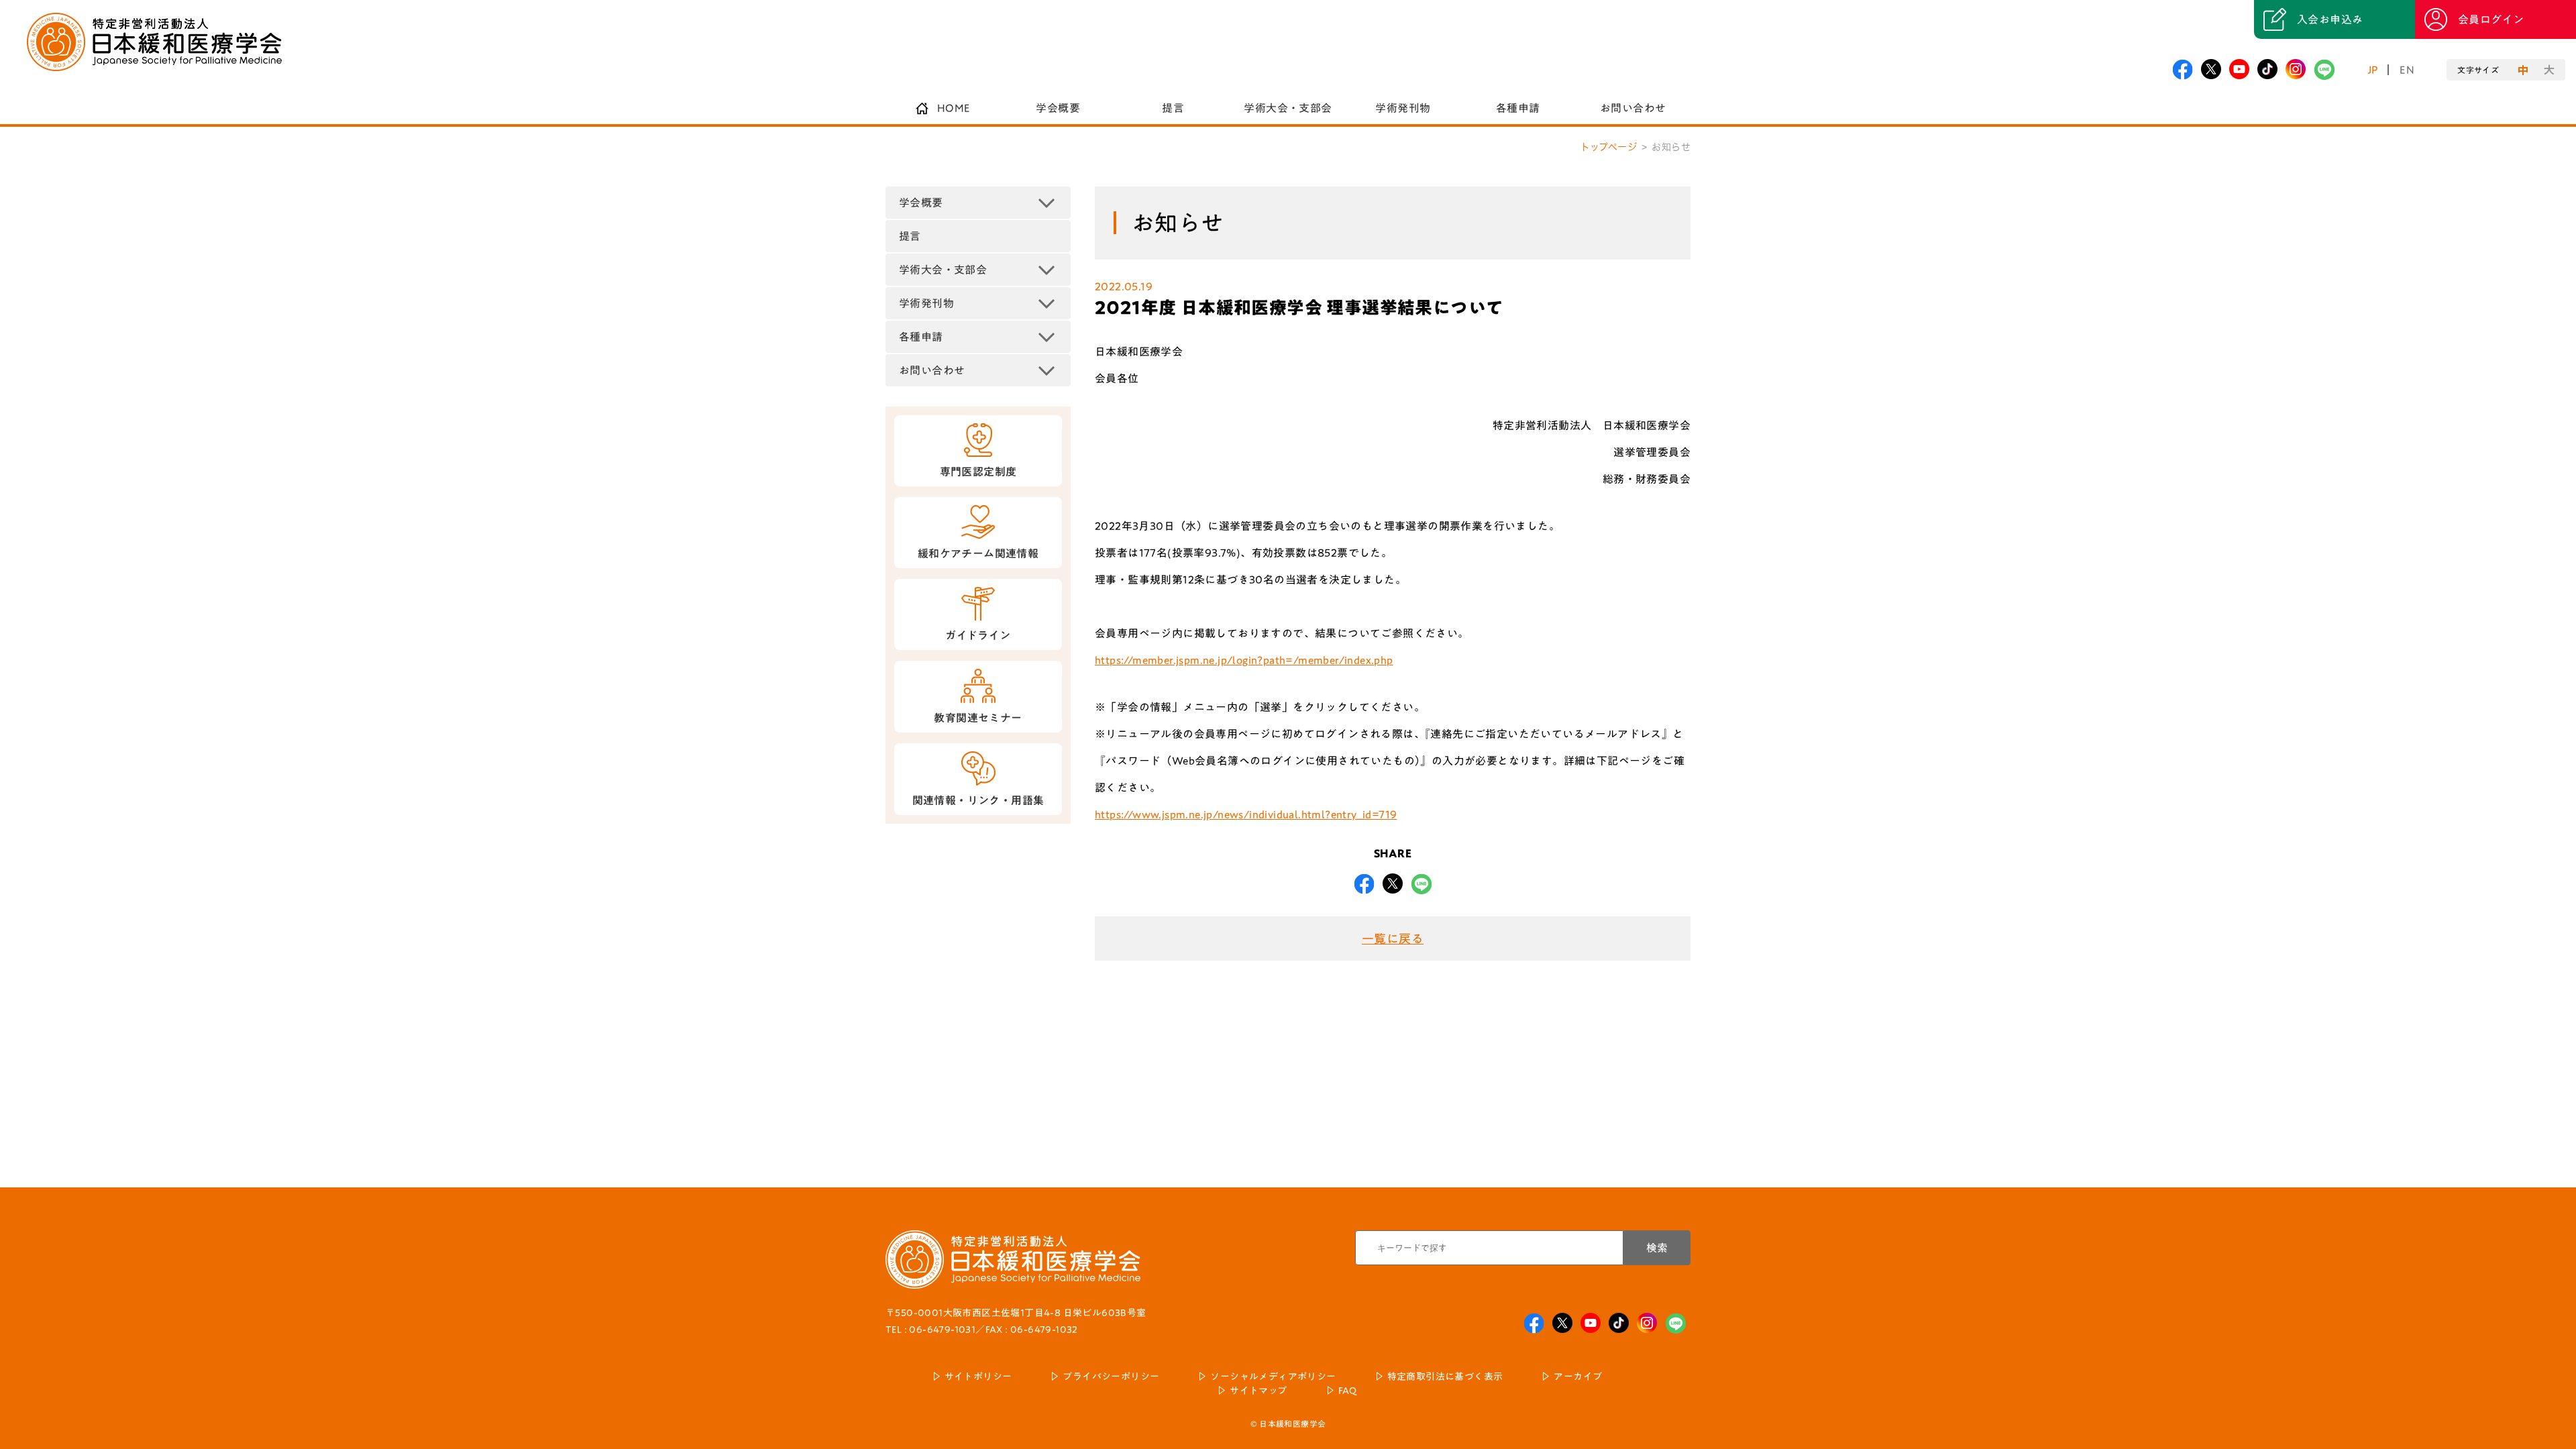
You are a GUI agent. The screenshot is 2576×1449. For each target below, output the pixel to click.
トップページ (1609, 147)
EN (2407, 70)
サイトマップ (1258, 1391)
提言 (1173, 108)
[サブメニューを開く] (1046, 203)
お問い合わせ (1633, 108)
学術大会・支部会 (1288, 108)
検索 (1657, 1248)
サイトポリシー (978, 1377)
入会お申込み (2330, 19)
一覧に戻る (1393, 938)
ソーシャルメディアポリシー (1273, 1377)
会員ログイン (2491, 19)
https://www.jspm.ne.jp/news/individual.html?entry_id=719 (1246, 814)
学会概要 (1058, 108)
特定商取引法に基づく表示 (1445, 1377)
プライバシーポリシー (1111, 1377)
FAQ (1348, 1391)
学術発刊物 (1403, 108)
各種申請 (1518, 108)
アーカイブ (1578, 1377)
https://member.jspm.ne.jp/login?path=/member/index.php (1244, 660)
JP (2373, 70)
